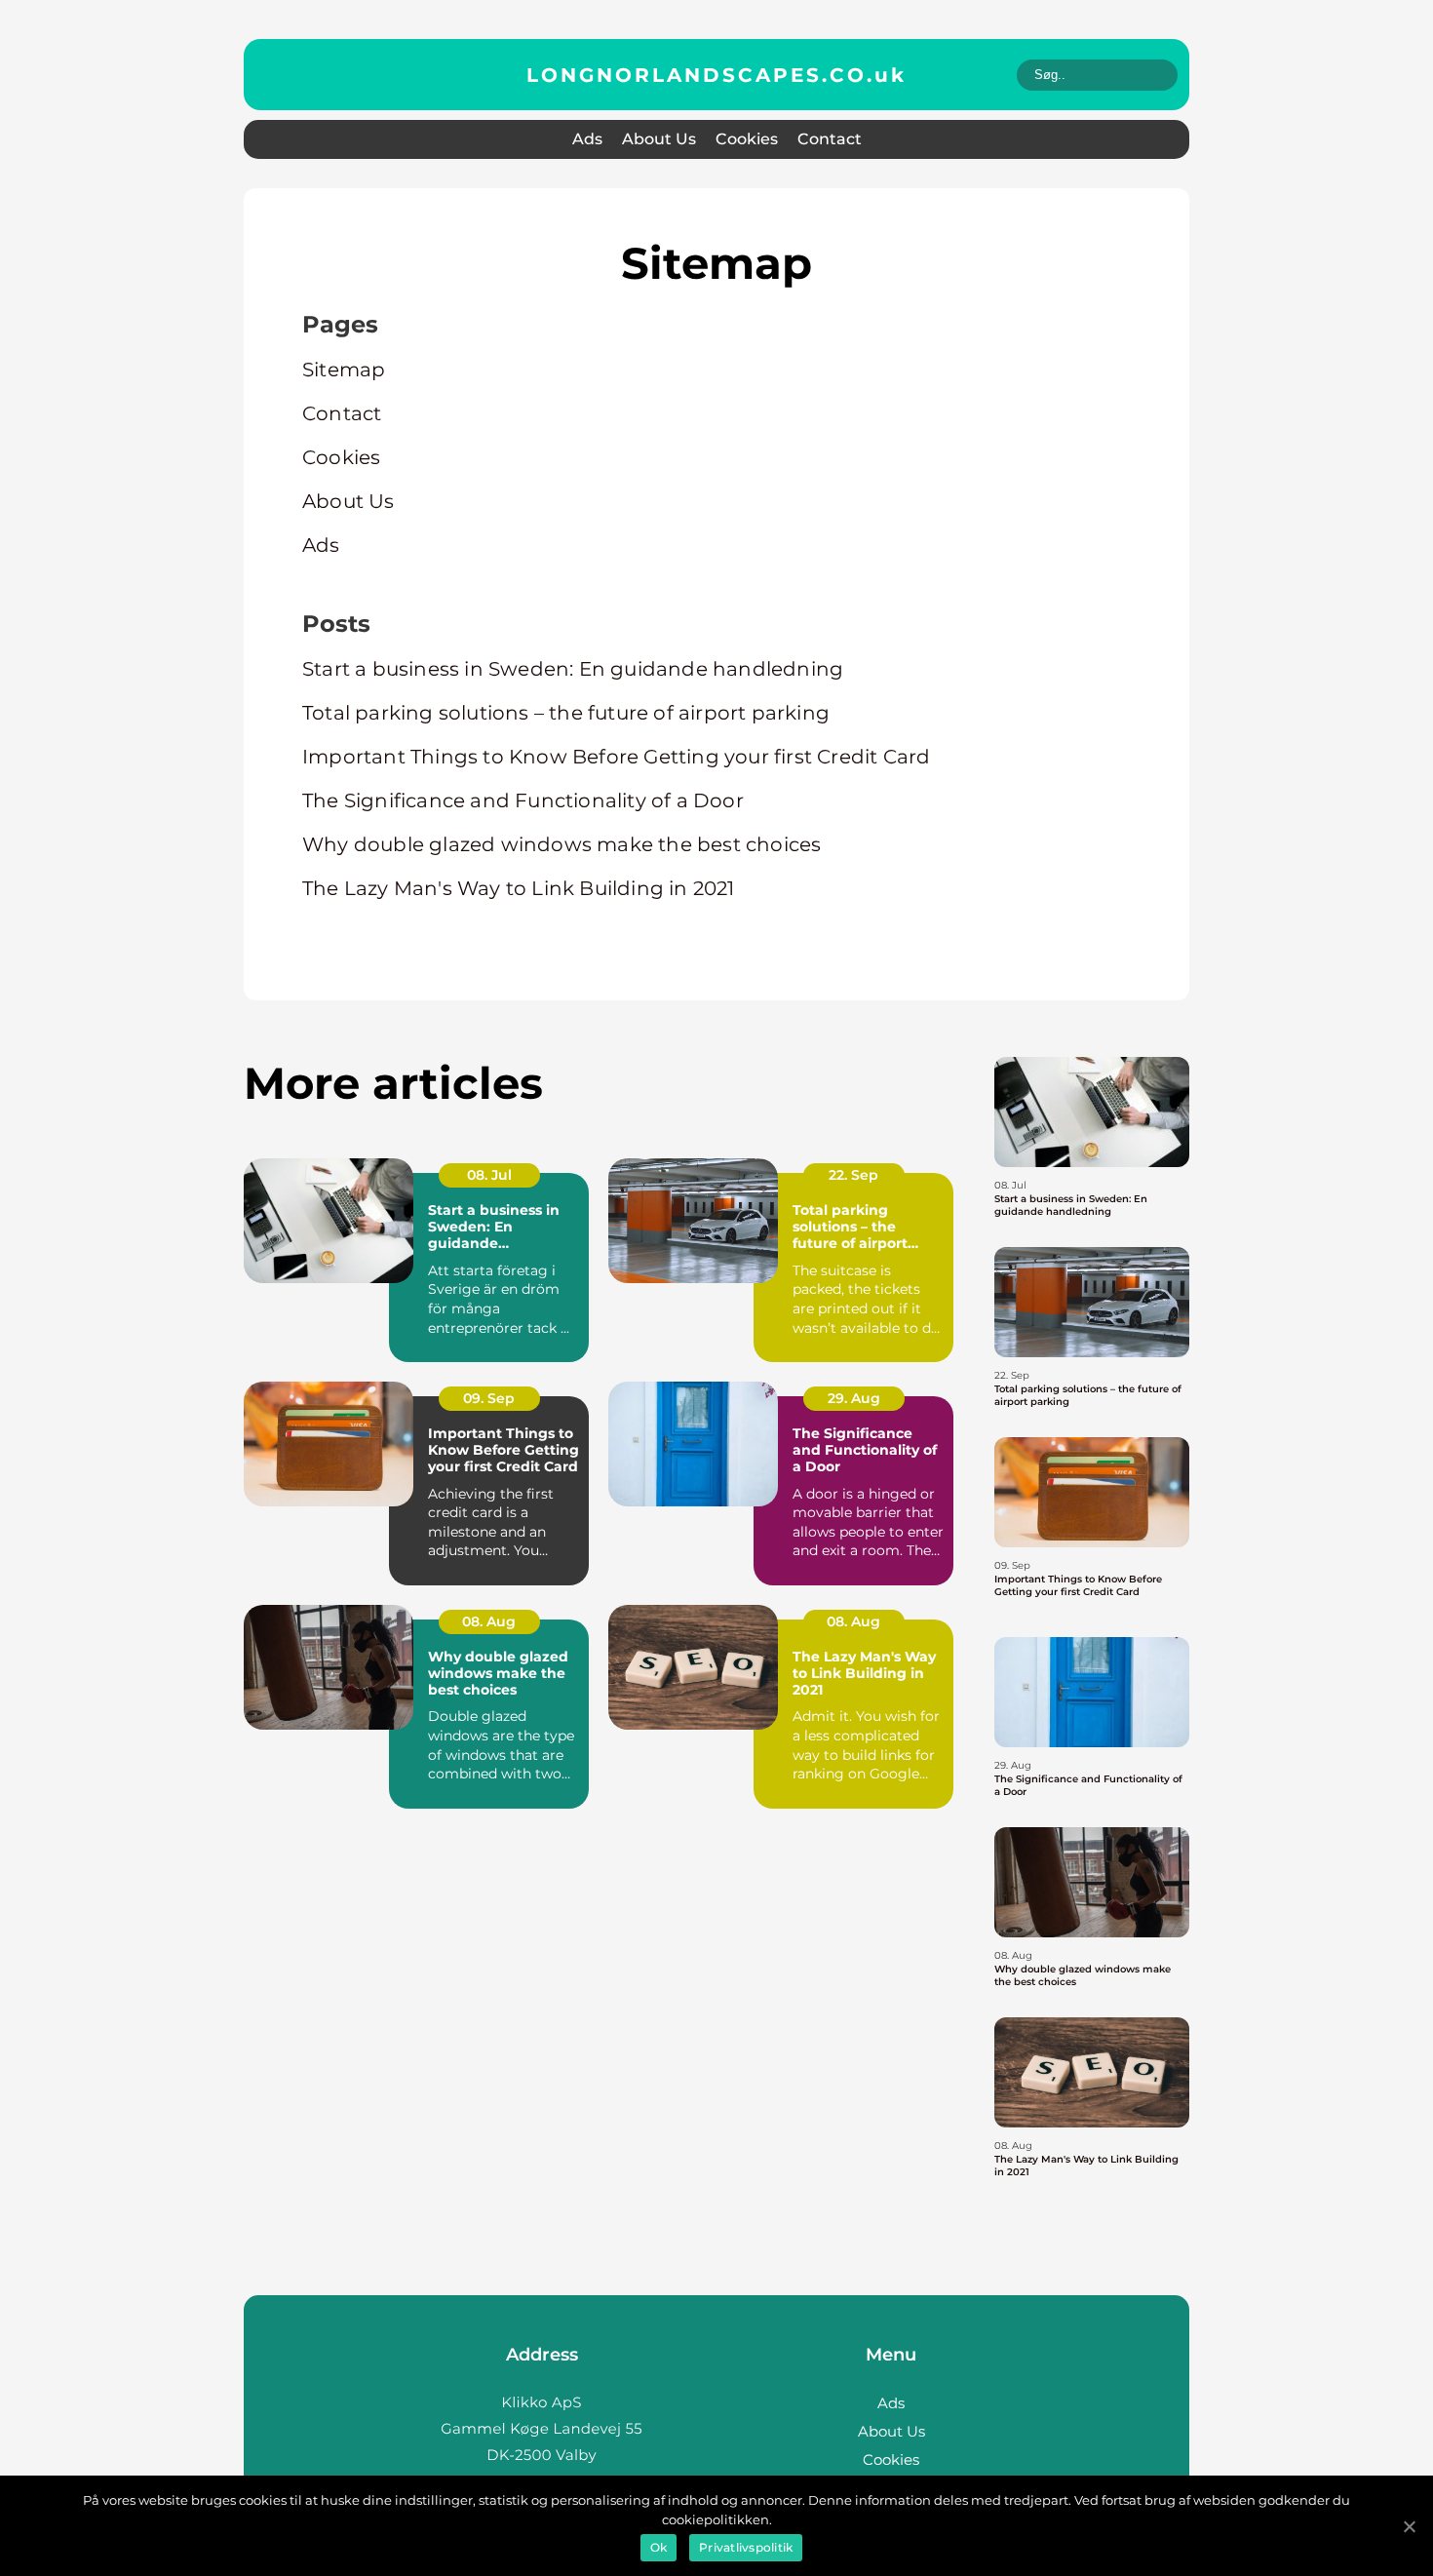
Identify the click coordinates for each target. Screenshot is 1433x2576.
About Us (659, 139)
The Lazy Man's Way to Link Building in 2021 (519, 888)
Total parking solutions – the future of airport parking (566, 713)
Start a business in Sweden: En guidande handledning (573, 669)
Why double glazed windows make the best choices (562, 844)
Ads (587, 139)
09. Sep (489, 1398)
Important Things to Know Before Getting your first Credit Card (616, 757)
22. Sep (853, 1175)
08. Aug (489, 1621)
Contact (830, 139)
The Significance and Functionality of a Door (523, 800)
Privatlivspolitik (746, 2547)
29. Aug (854, 1398)
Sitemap (344, 370)
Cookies (747, 139)
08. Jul (489, 1175)
